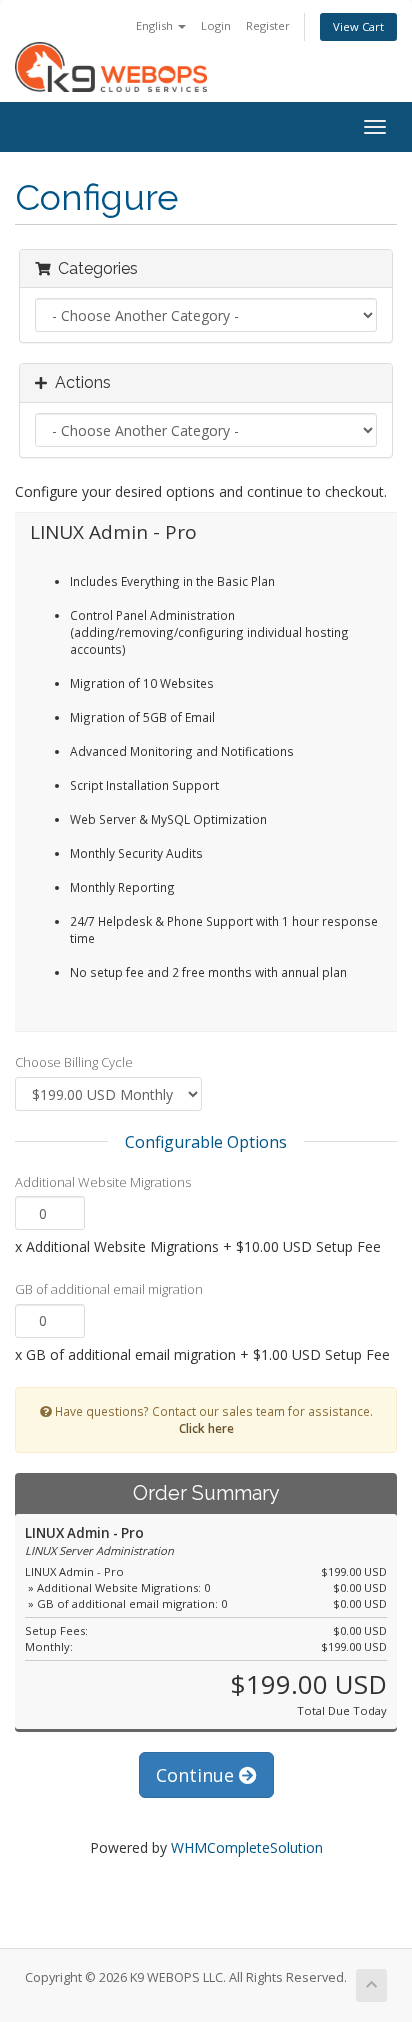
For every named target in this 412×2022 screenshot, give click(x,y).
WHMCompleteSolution (247, 1847)
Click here (206, 1428)
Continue (197, 1775)
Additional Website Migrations (103, 1182)
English (156, 25)
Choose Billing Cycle (74, 1062)
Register (268, 25)
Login (216, 25)
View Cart (358, 26)
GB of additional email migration (109, 1289)
